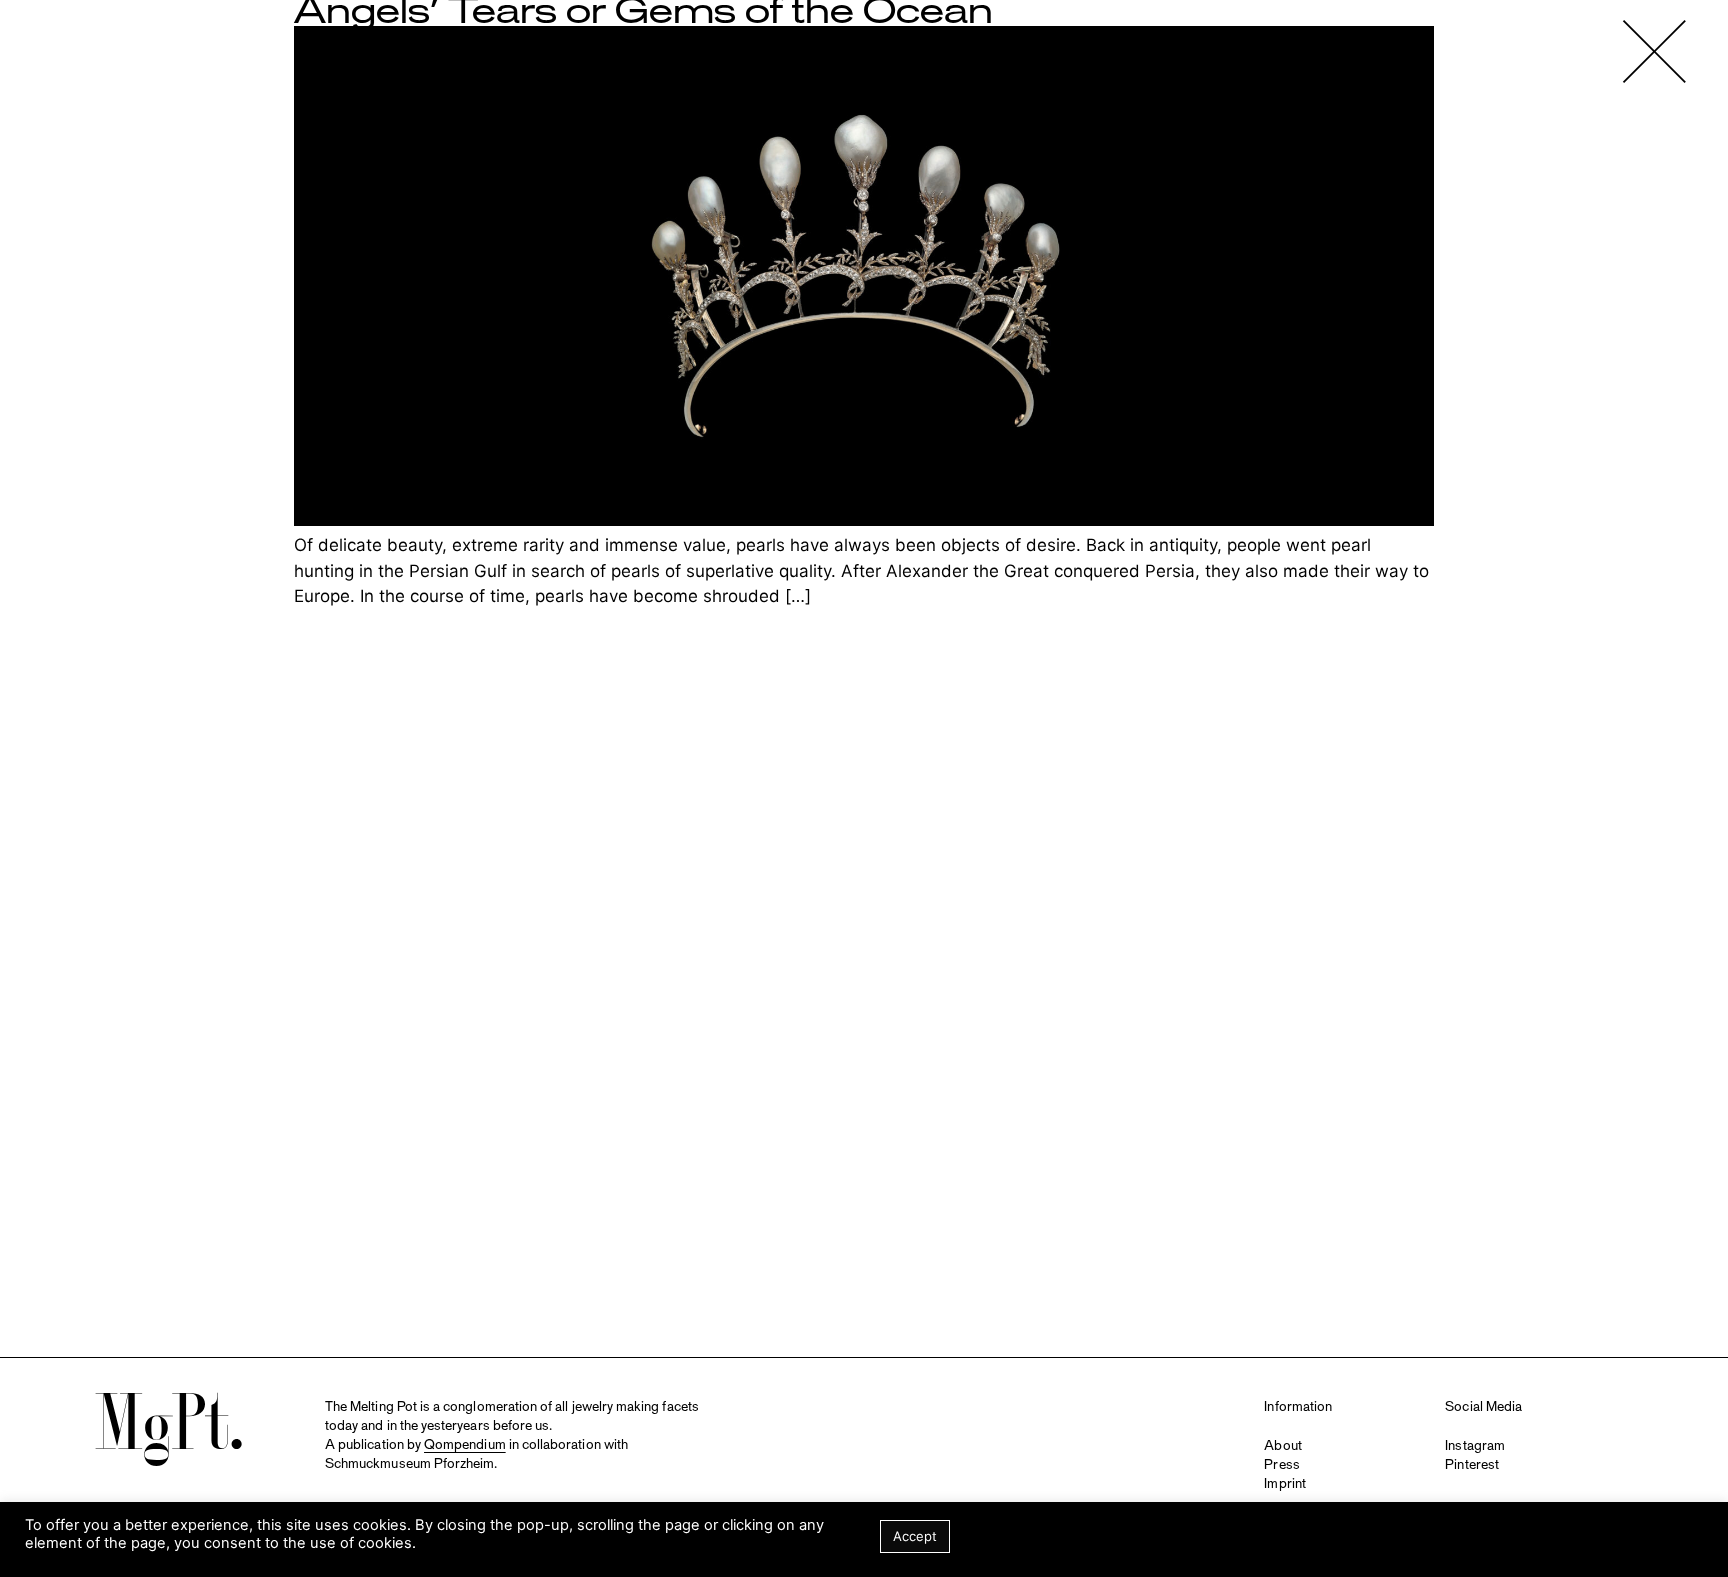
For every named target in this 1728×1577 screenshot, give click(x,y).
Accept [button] (915, 1536)
